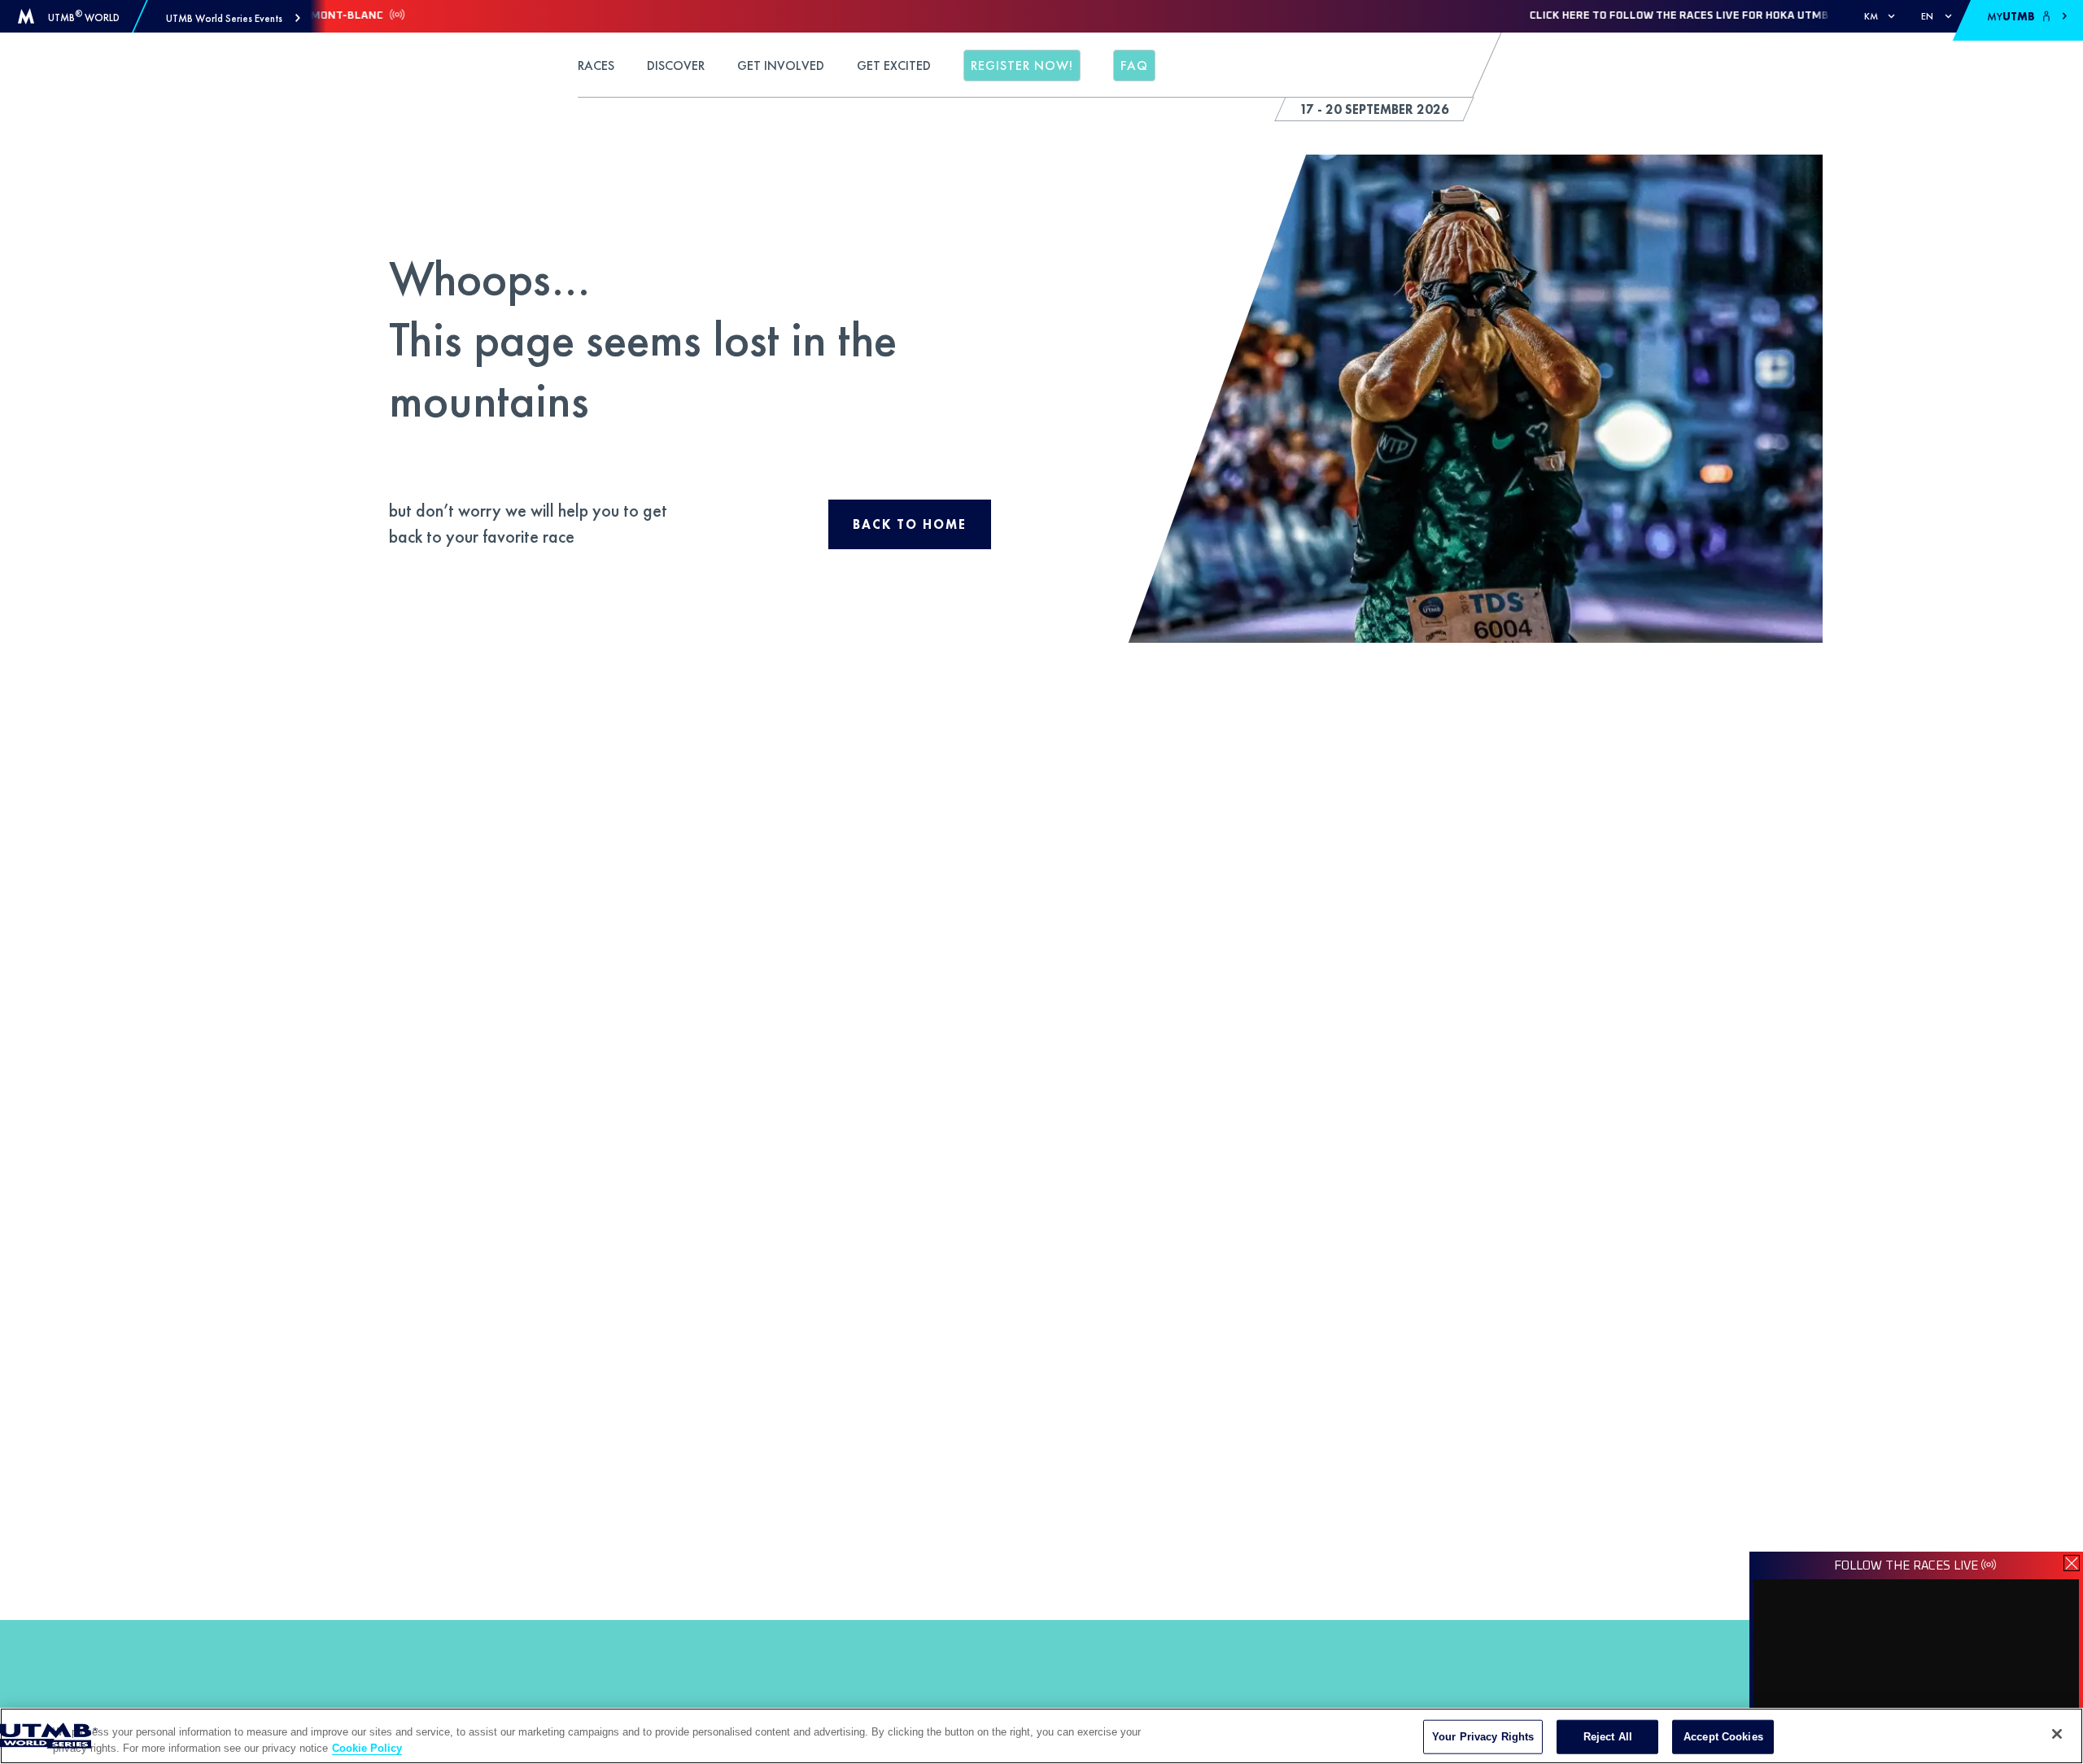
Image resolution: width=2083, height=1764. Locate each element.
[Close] (2057, 1734)
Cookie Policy (367, 1747)
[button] (233, 18)
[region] (1041, 1736)
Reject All (1608, 1737)
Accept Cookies (1723, 1737)
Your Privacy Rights (1483, 1737)
